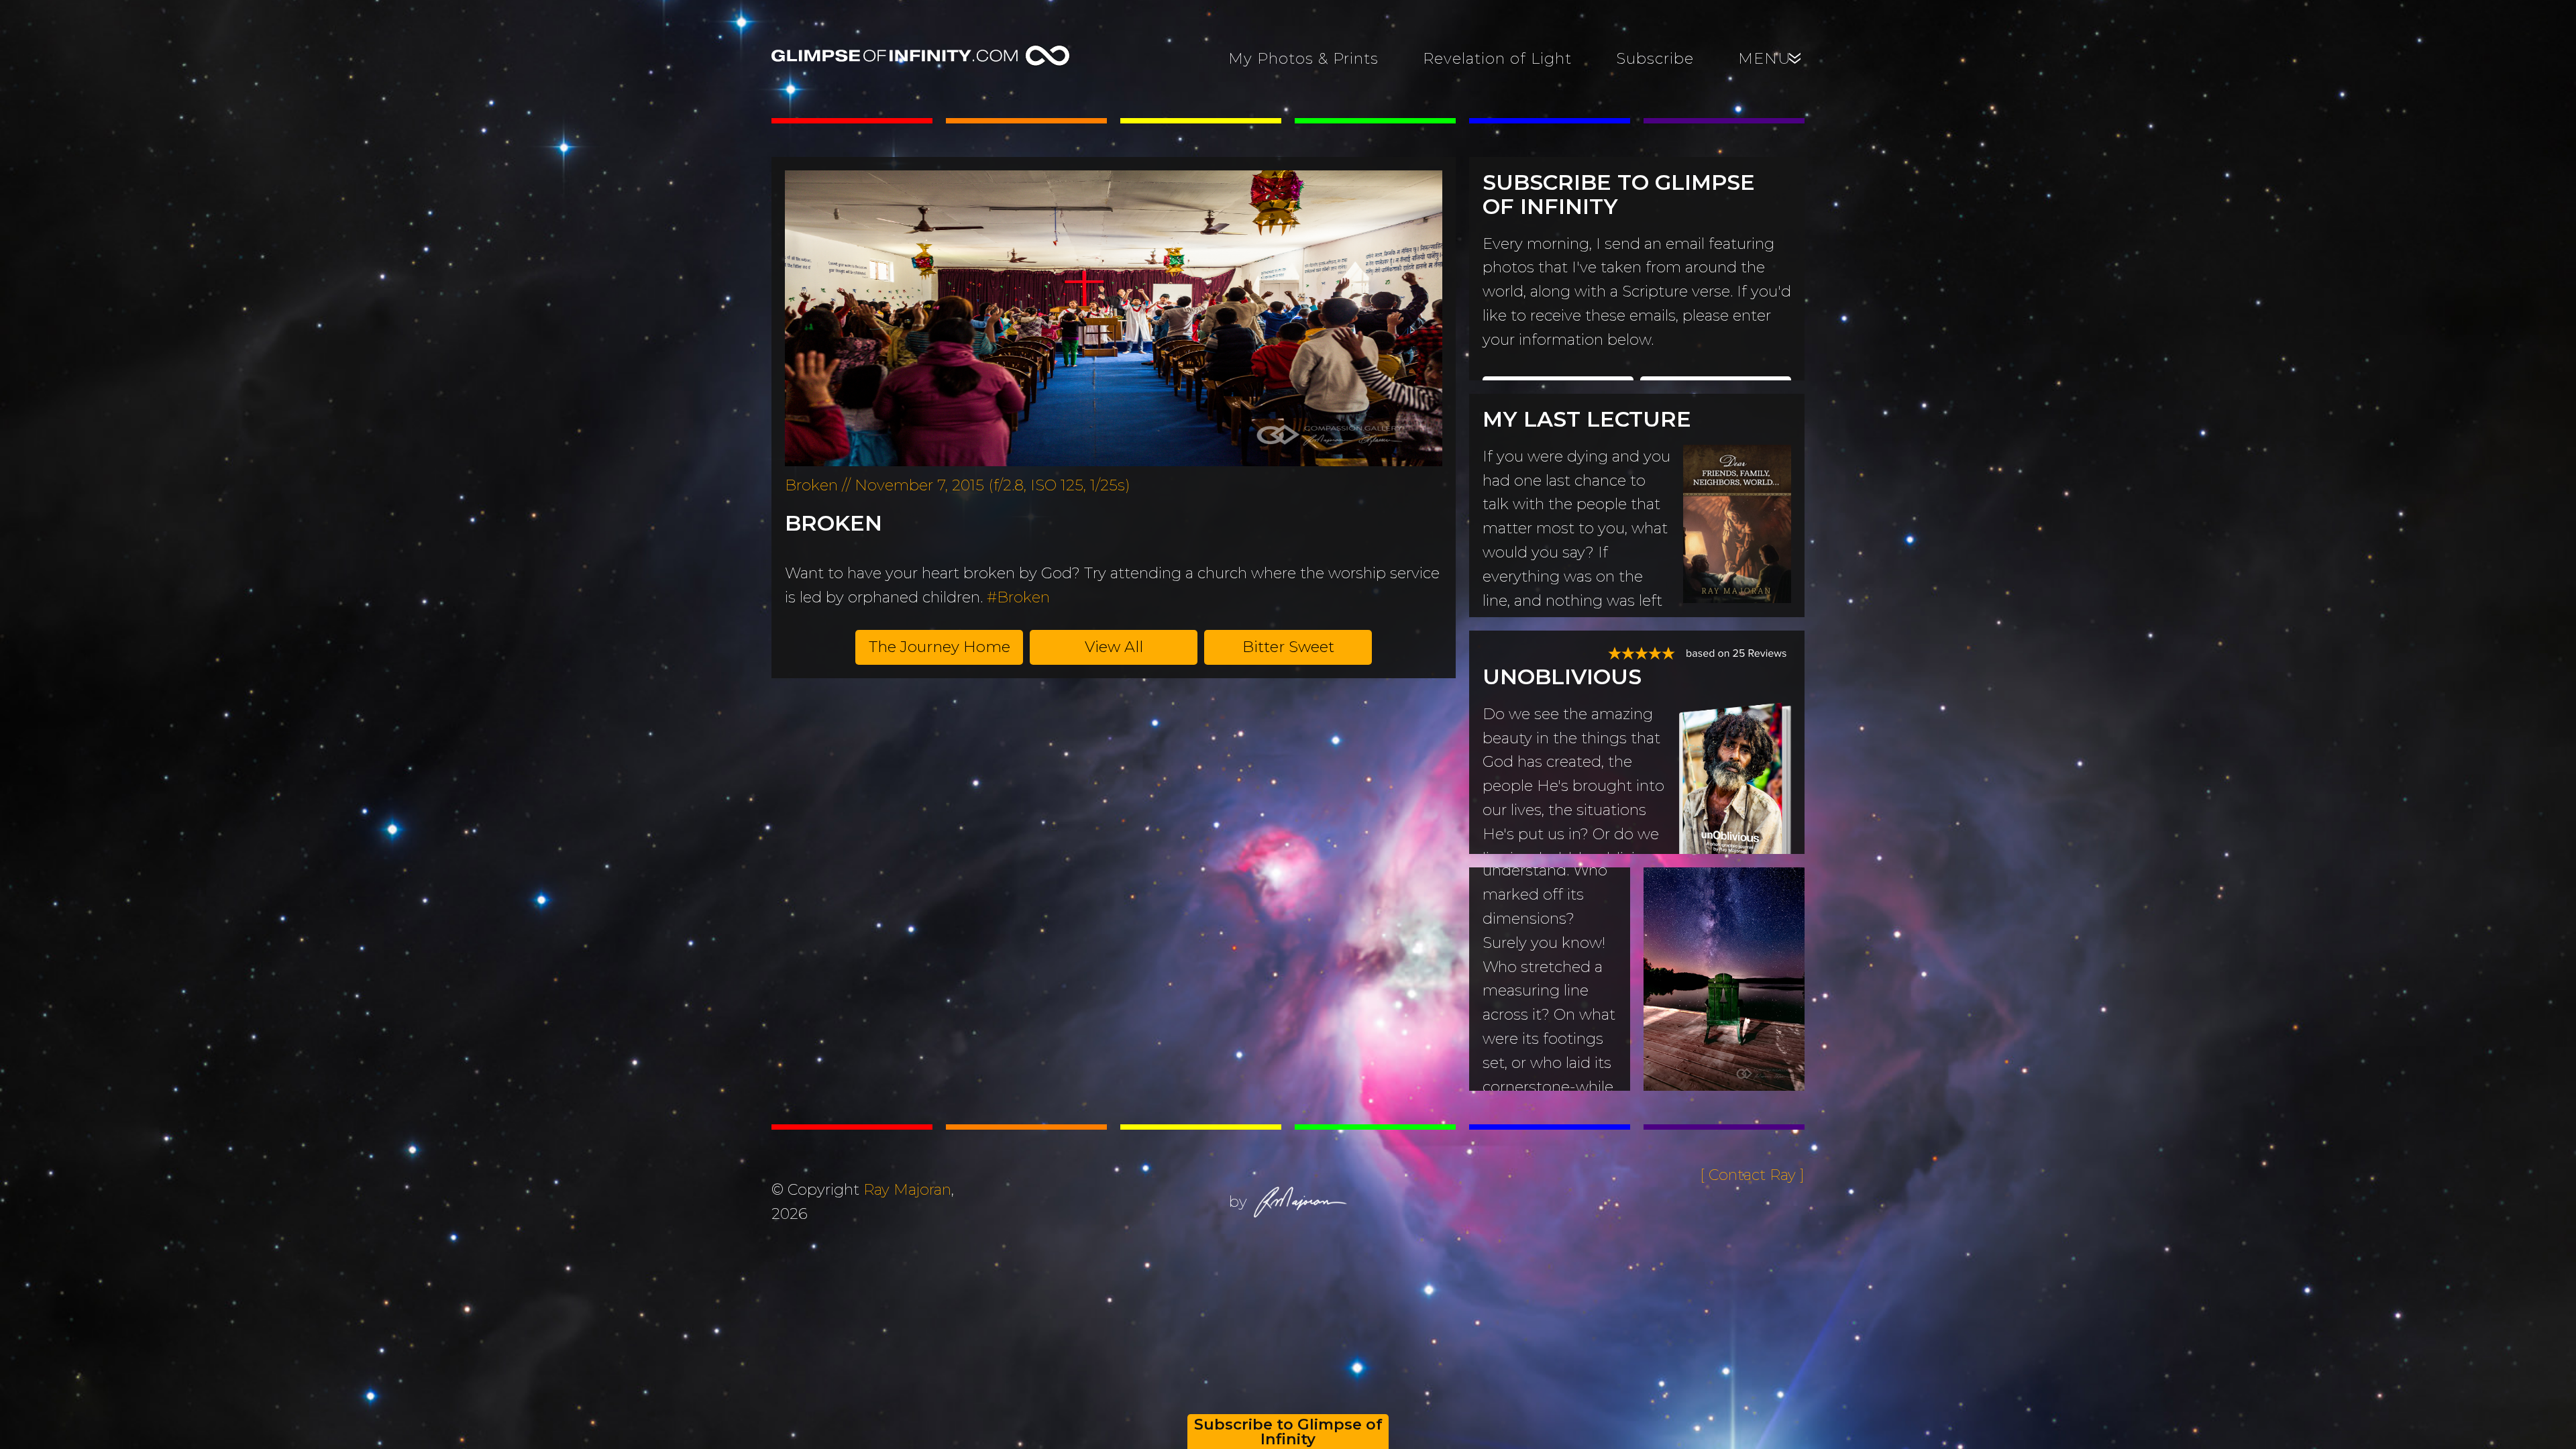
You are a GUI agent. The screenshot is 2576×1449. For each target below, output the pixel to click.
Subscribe (1655, 58)
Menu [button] (1771, 58)
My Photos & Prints (1303, 58)
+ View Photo (1714, 1027)
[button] (939, 647)
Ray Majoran (907, 1189)
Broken (834, 523)
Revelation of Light (1497, 58)
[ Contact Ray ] (1752, 1175)
